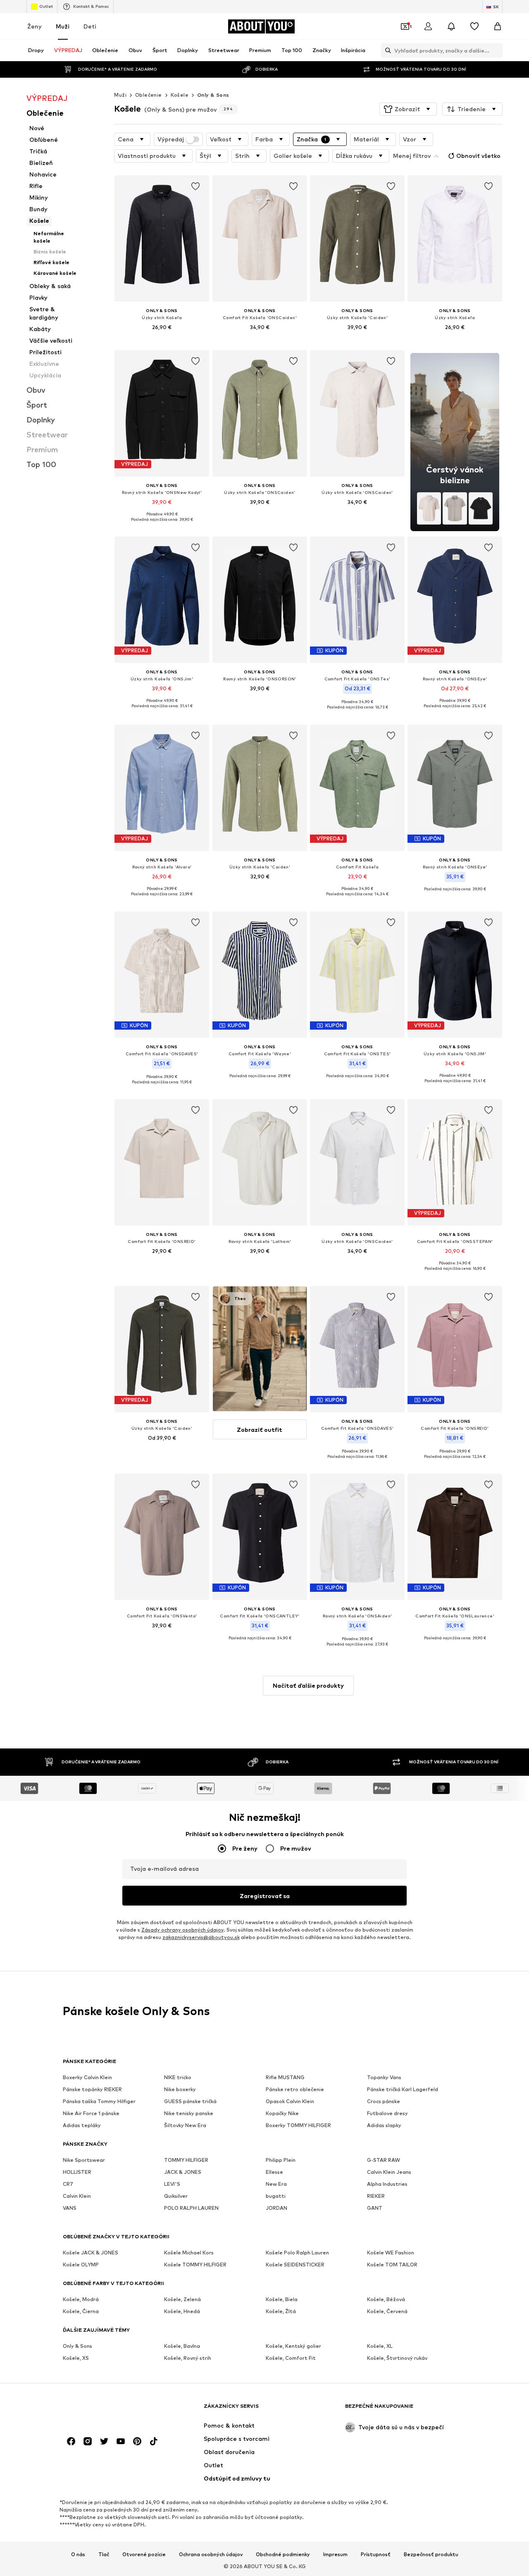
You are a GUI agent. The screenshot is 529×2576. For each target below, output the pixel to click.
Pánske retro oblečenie (295, 2089)
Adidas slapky (384, 2125)
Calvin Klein (77, 2196)
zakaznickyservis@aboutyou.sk (201, 1937)
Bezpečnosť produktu (431, 2554)
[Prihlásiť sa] (428, 26)
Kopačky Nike (282, 2113)
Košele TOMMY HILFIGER (195, 2265)
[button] (408, 109)
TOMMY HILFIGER (186, 2160)
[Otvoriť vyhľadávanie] (386, 50)
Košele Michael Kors (189, 2253)
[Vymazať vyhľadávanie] (496, 50)
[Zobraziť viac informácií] (162, 339)
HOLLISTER (77, 2172)
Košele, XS (76, 2358)
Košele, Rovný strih (188, 2358)
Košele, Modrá (81, 2299)
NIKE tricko (178, 2077)
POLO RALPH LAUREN (191, 2208)
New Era (276, 2184)
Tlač (104, 2554)
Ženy (35, 26)
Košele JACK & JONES (91, 2253)
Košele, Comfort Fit (291, 2358)
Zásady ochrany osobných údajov (182, 1930)
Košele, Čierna (81, 2311)
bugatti (276, 2196)
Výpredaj (171, 139)
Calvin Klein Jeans (389, 2172)
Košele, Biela (282, 2299)
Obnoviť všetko (478, 156)
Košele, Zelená (182, 2299)
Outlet (46, 6)
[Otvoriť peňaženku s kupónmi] (405, 26)
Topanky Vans (384, 2077)
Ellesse (274, 2172)
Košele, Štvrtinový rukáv (397, 2358)
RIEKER (376, 2196)
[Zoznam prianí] (474, 26)
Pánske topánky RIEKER (92, 2089)
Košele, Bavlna (182, 2346)
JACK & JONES (183, 2172)
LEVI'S (172, 2184)
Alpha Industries (387, 2184)
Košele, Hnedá (182, 2311)
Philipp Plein (281, 2160)
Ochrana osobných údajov (211, 2554)
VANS (70, 2208)
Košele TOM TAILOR (392, 2265)
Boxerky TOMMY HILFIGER (298, 2125)
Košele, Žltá (281, 2311)
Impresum (335, 2554)
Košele (180, 95)
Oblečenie (149, 95)
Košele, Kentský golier (293, 2346)
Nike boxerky (180, 2089)
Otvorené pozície (144, 2554)
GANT (375, 2208)
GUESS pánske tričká (190, 2101)
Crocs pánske (384, 2101)
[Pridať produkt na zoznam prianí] (196, 186)
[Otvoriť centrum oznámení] (451, 26)
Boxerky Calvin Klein (87, 2077)
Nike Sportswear (84, 2160)
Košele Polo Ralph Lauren (297, 2253)
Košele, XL (380, 2346)
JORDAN (276, 2208)
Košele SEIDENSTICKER (295, 2265)
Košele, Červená (387, 2311)
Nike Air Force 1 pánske (91, 2113)
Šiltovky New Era (185, 2125)
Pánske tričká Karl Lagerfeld (403, 2089)
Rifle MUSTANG (285, 2077)
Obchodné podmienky (283, 2554)
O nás (78, 2554)
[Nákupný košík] (498, 26)
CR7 (68, 2184)
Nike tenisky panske (189, 2113)
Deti (90, 26)
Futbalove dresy (387, 2113)
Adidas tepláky (82, 2125)
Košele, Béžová (386, 2299)
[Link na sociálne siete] (71, 2441)
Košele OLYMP (81, 2265)
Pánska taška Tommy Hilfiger (99, 2101)
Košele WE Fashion (391, 2253)
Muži (63, 26)
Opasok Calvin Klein (290, 2101)
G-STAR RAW (384, 2160)
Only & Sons (213, 95)
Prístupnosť (376, 2554)
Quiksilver (176, 2196)
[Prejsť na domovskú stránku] (108, 2410)
